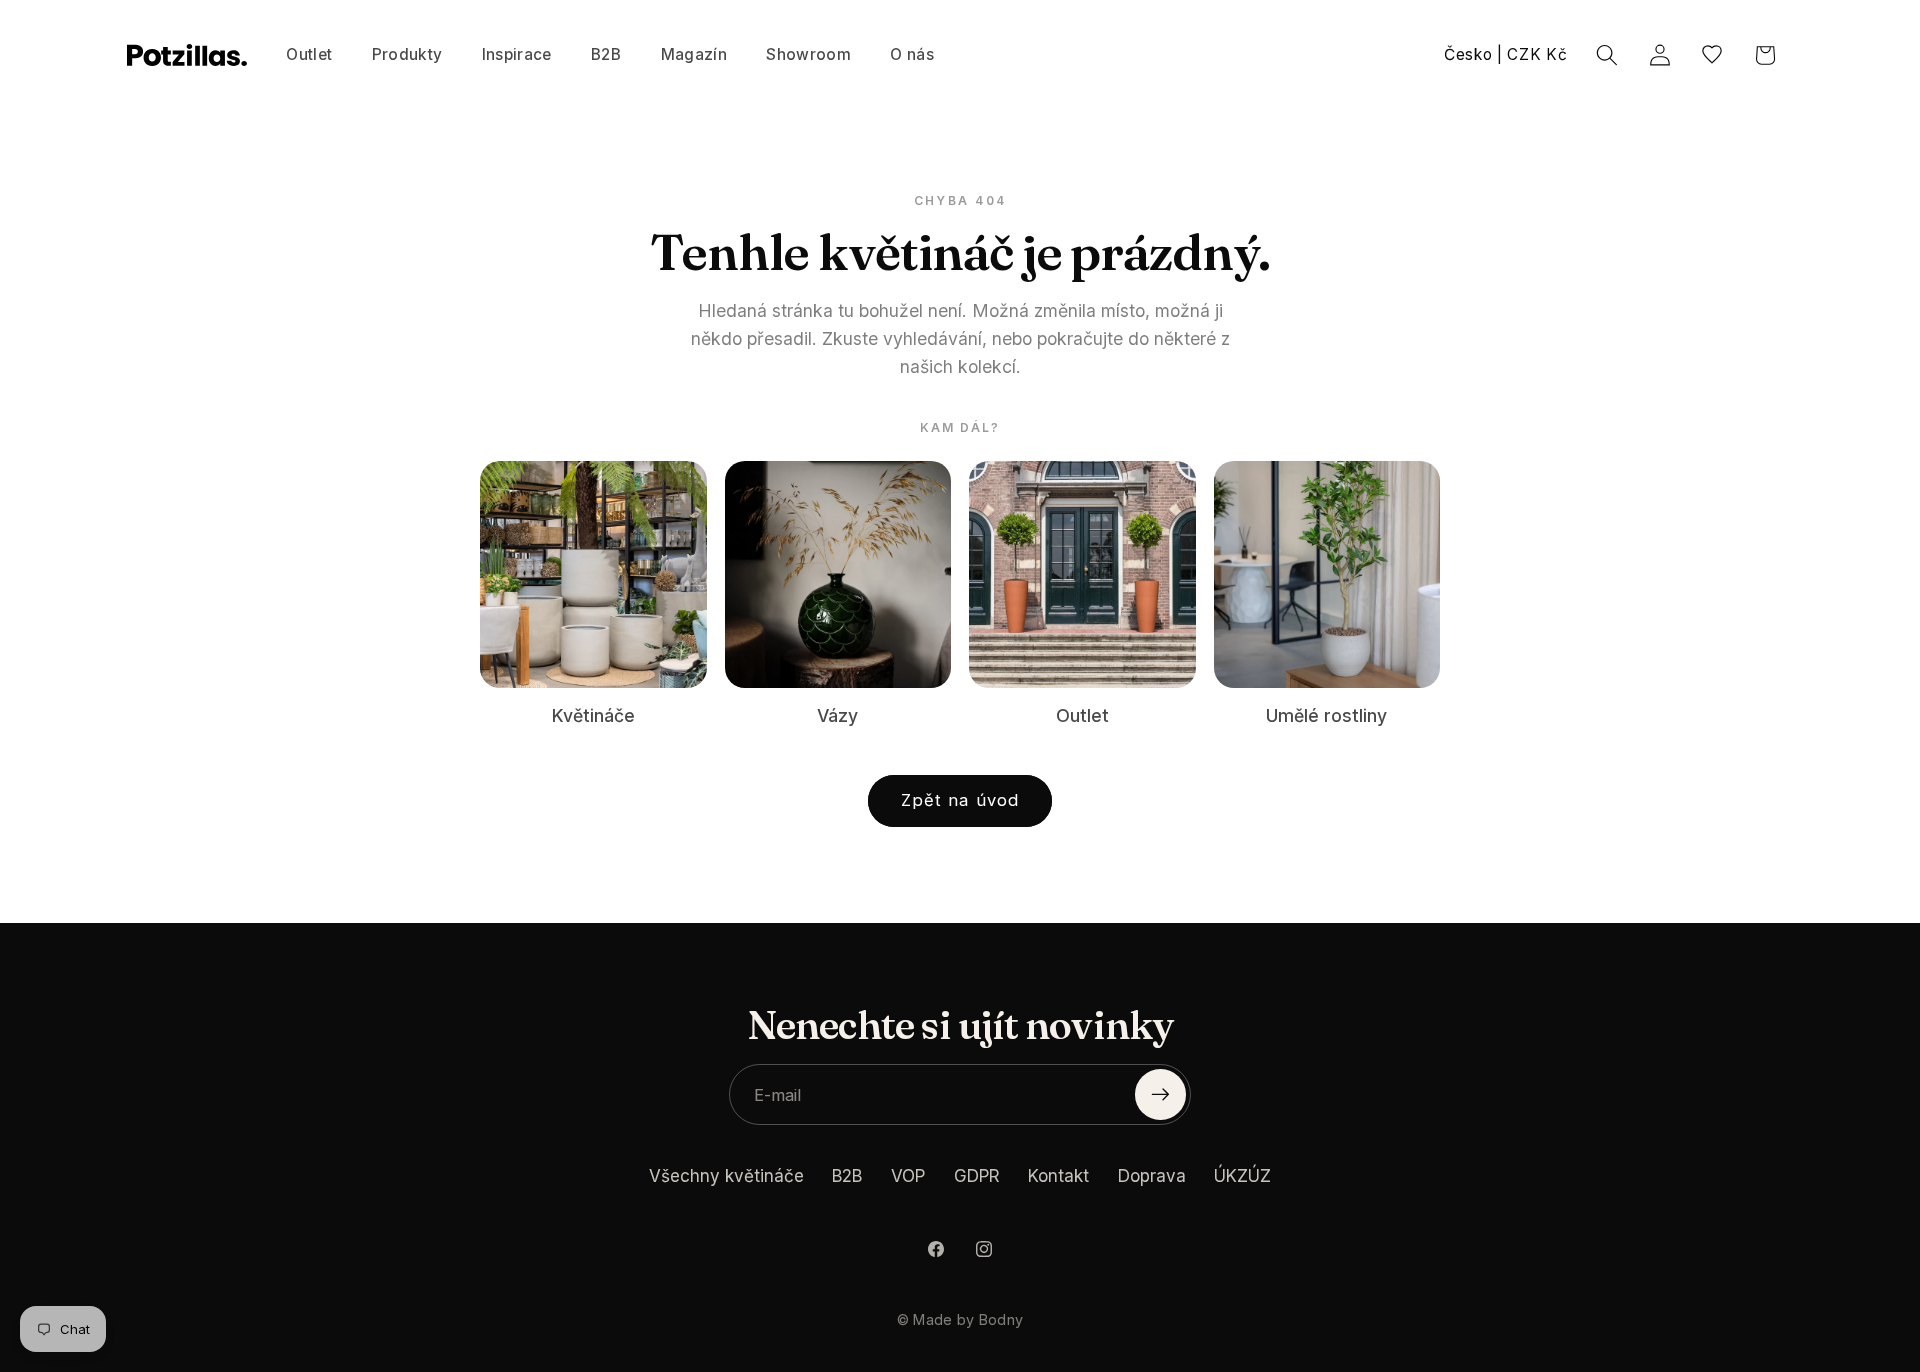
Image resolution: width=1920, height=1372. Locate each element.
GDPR (977, 1175)
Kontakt (1058, 1175)
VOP (908, 1175)
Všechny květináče (726, 1175)
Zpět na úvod (960, 800)
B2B (847, 1175)
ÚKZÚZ (1242, 1175)
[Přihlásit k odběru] (1160, 1094)
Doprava (1152, 1175)
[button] (407, 55)
